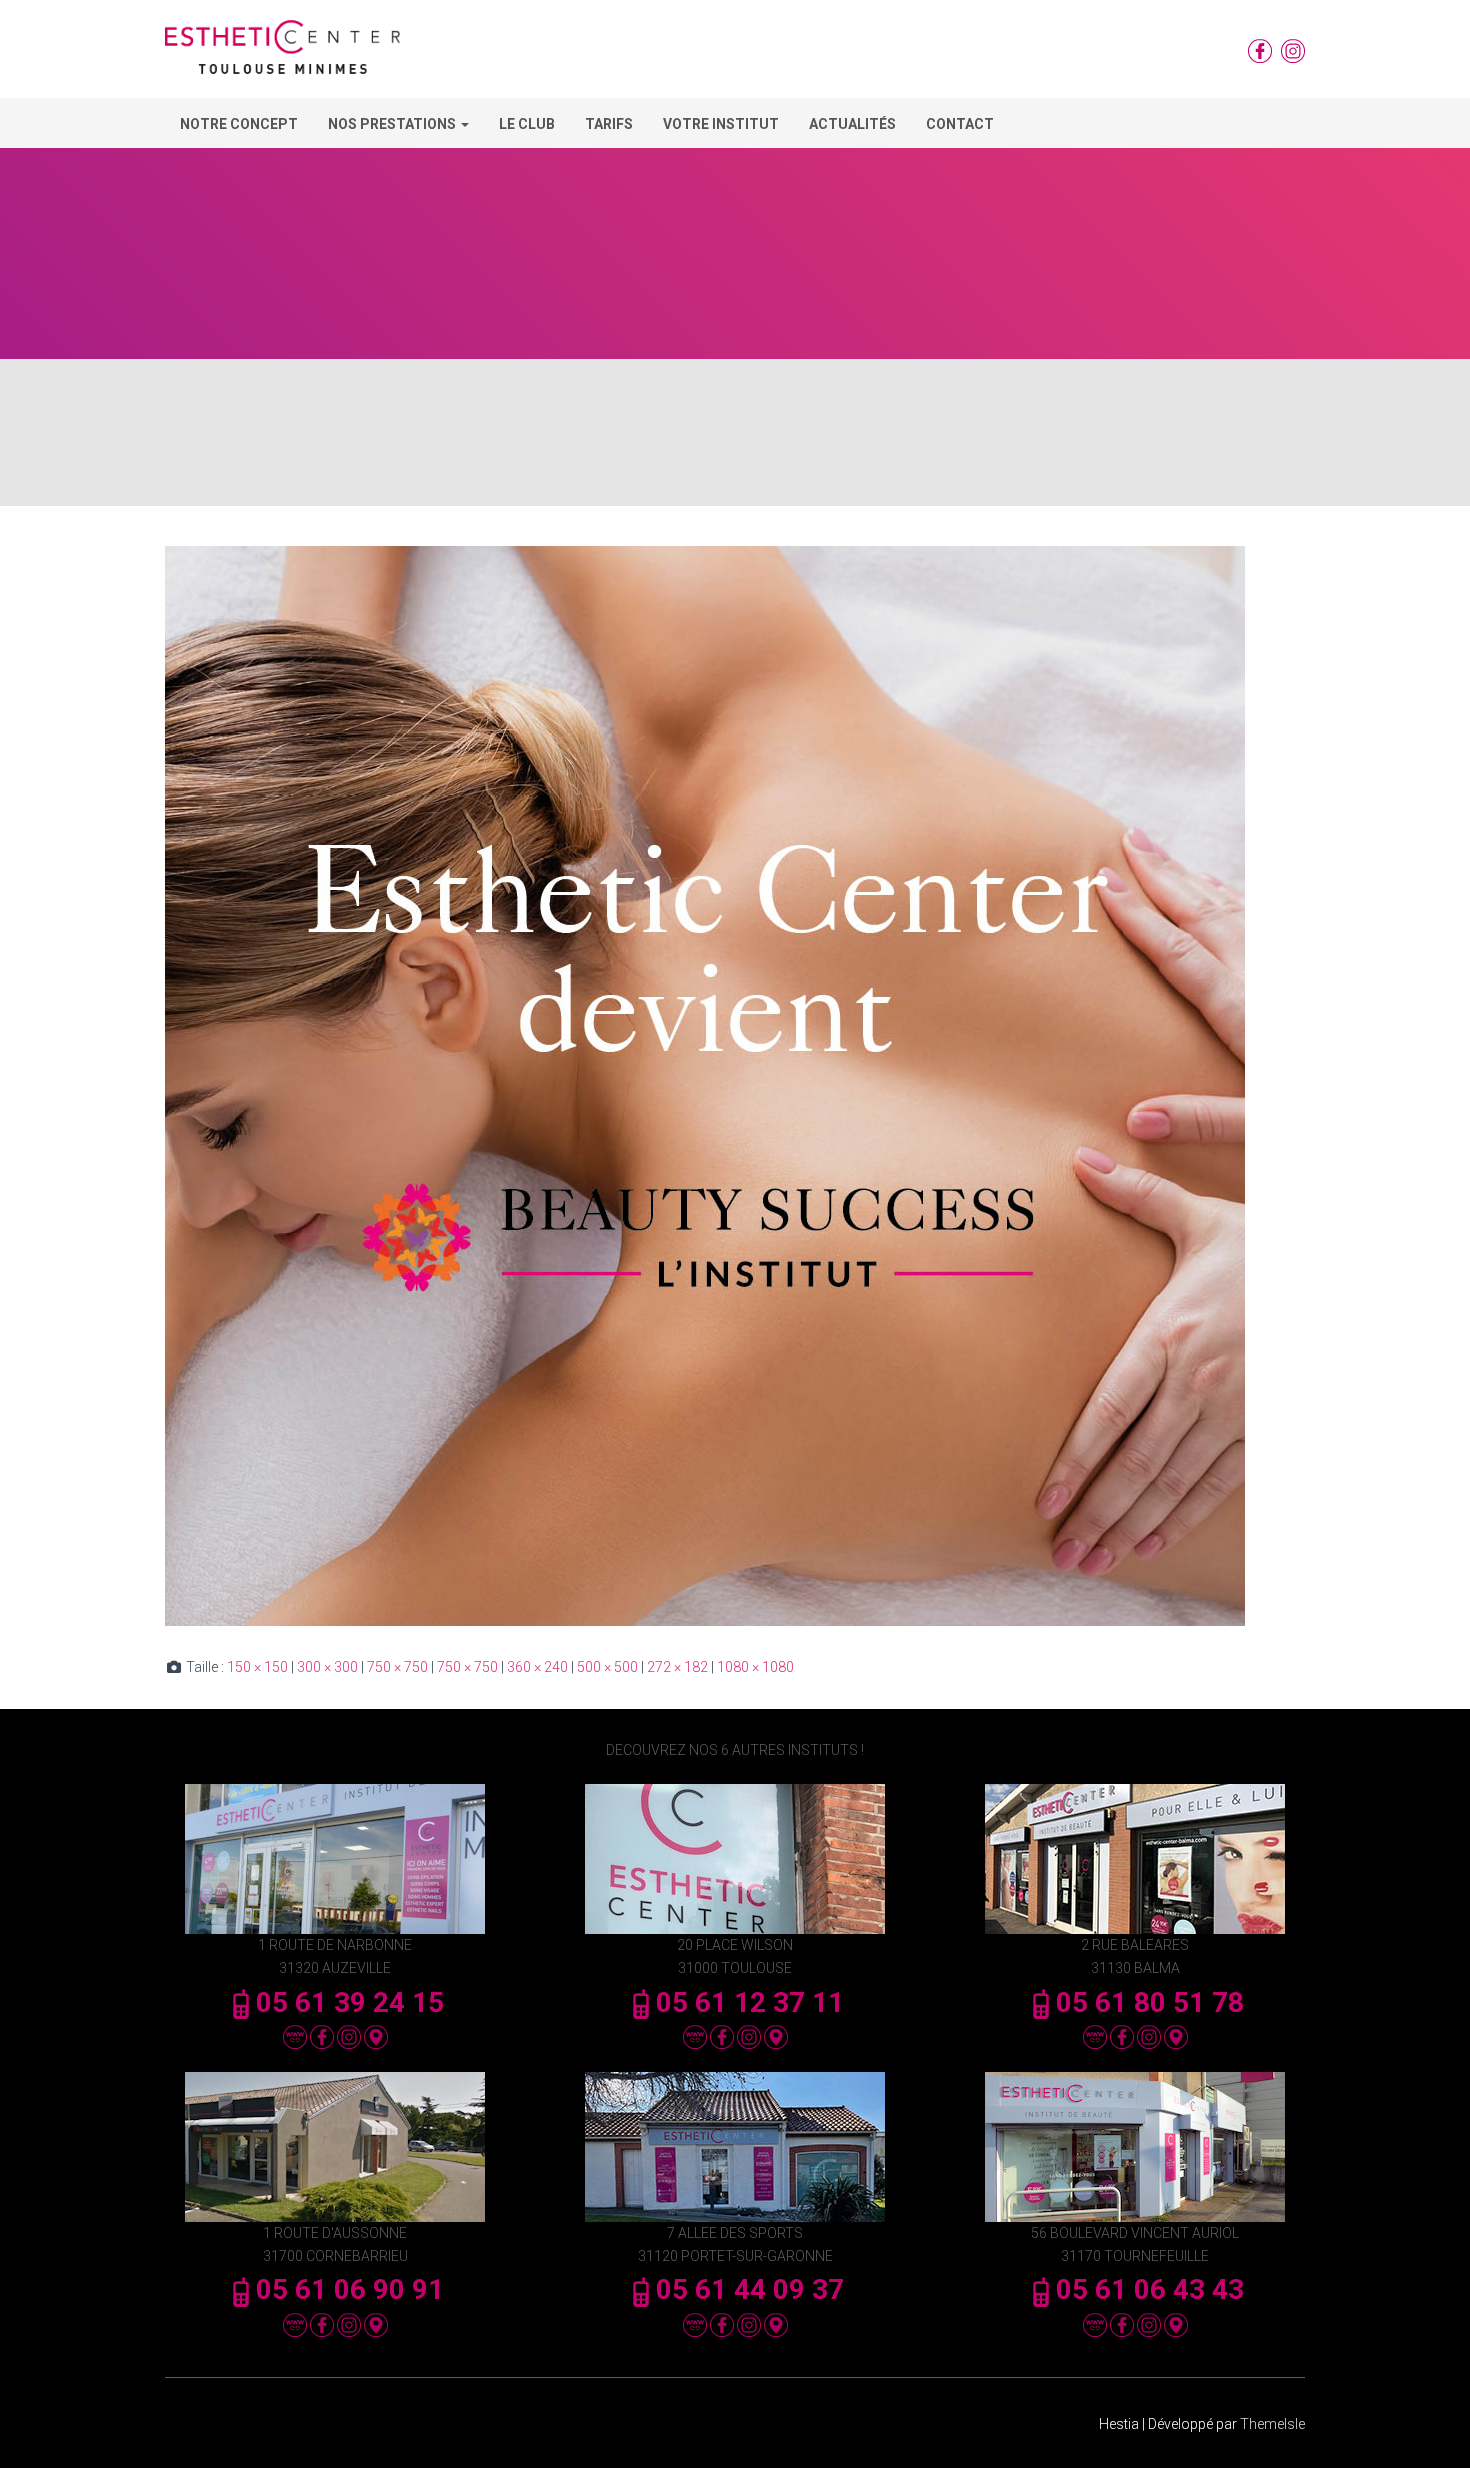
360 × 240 (537, 1667)
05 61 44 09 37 (750, 2289)
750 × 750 (397, 1667)
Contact (960, 124)
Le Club (527, 124)
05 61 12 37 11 (750, 2002)
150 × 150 (257, 1667)
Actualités (852, 124)
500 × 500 (607, 1667)
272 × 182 (677, 1667)
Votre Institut (721, 124)
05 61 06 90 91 (350, 2289)
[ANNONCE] (705, 1085)
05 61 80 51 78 (1150, 2002)
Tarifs (609, 124)
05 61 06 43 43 (1150, 2289)
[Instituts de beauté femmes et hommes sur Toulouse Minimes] (282, 54)
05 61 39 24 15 (350, 2002)
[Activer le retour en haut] (1430, 2428)
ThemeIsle (1272, 2424)
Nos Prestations (393, 124)
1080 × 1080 (755, 1667)
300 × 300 (327, 1667)
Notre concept (239, 124)
